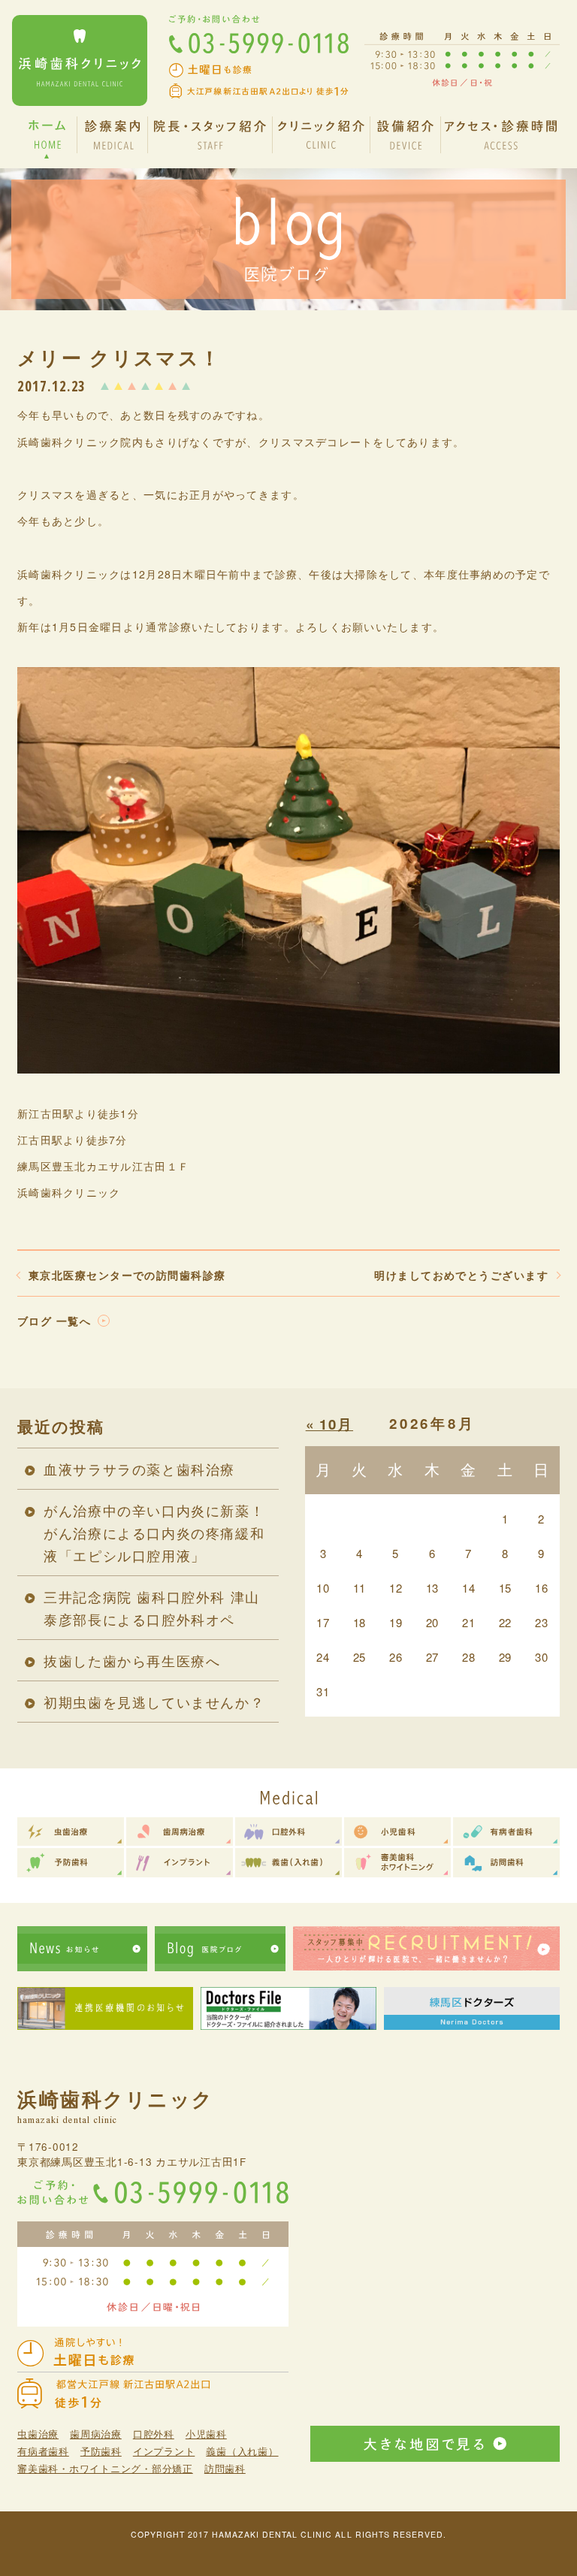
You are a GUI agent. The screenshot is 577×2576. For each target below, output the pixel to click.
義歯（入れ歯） (242, 2451)
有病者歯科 (43, 2451)
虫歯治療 (38, 2434)
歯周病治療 (96, 2434)
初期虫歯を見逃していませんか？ (154, 1702)
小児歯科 (206, 2434)
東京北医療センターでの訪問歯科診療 (127, 1275)
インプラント (164, 2451)
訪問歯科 (225, 2468)
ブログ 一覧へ (54, 1321)
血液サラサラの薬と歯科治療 (139, 1469)
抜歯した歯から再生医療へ (132, 1660)
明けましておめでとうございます (461, 1275)
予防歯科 (101, 2451)
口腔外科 (154, 2434)
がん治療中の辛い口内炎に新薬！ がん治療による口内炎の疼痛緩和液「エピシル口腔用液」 (154, 1533)
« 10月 (329, 1424)
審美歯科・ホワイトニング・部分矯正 (105, 2468)
